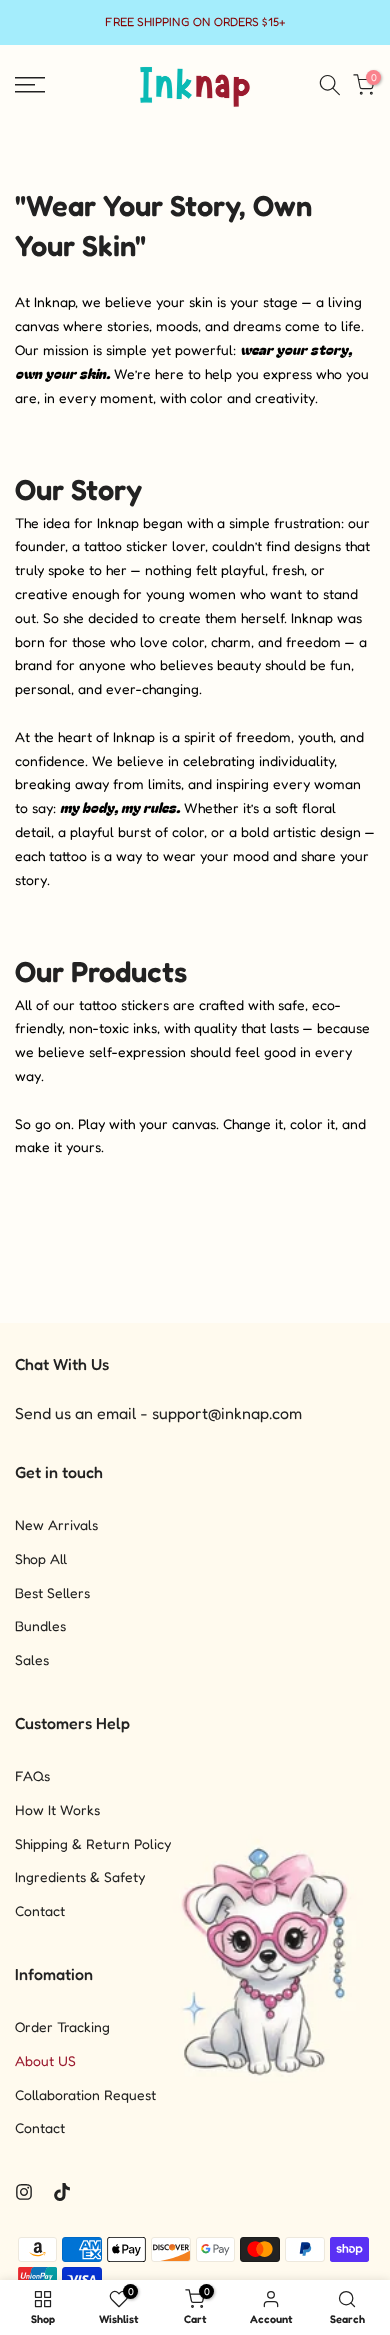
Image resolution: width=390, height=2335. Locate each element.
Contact (40, 1910)
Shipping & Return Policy (93, 1843)
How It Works (57, 1809)
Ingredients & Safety (80, 1876)
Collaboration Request (85, 2094)
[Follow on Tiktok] (62, 2192)
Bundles (40, 1625)
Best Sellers (52, 1592)
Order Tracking (62, 2026)
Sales (32, 1659)
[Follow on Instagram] (24, 2192)
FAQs (32, 1775)
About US (45, 2060)
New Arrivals (56, 1524)
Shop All (41, 1558)
